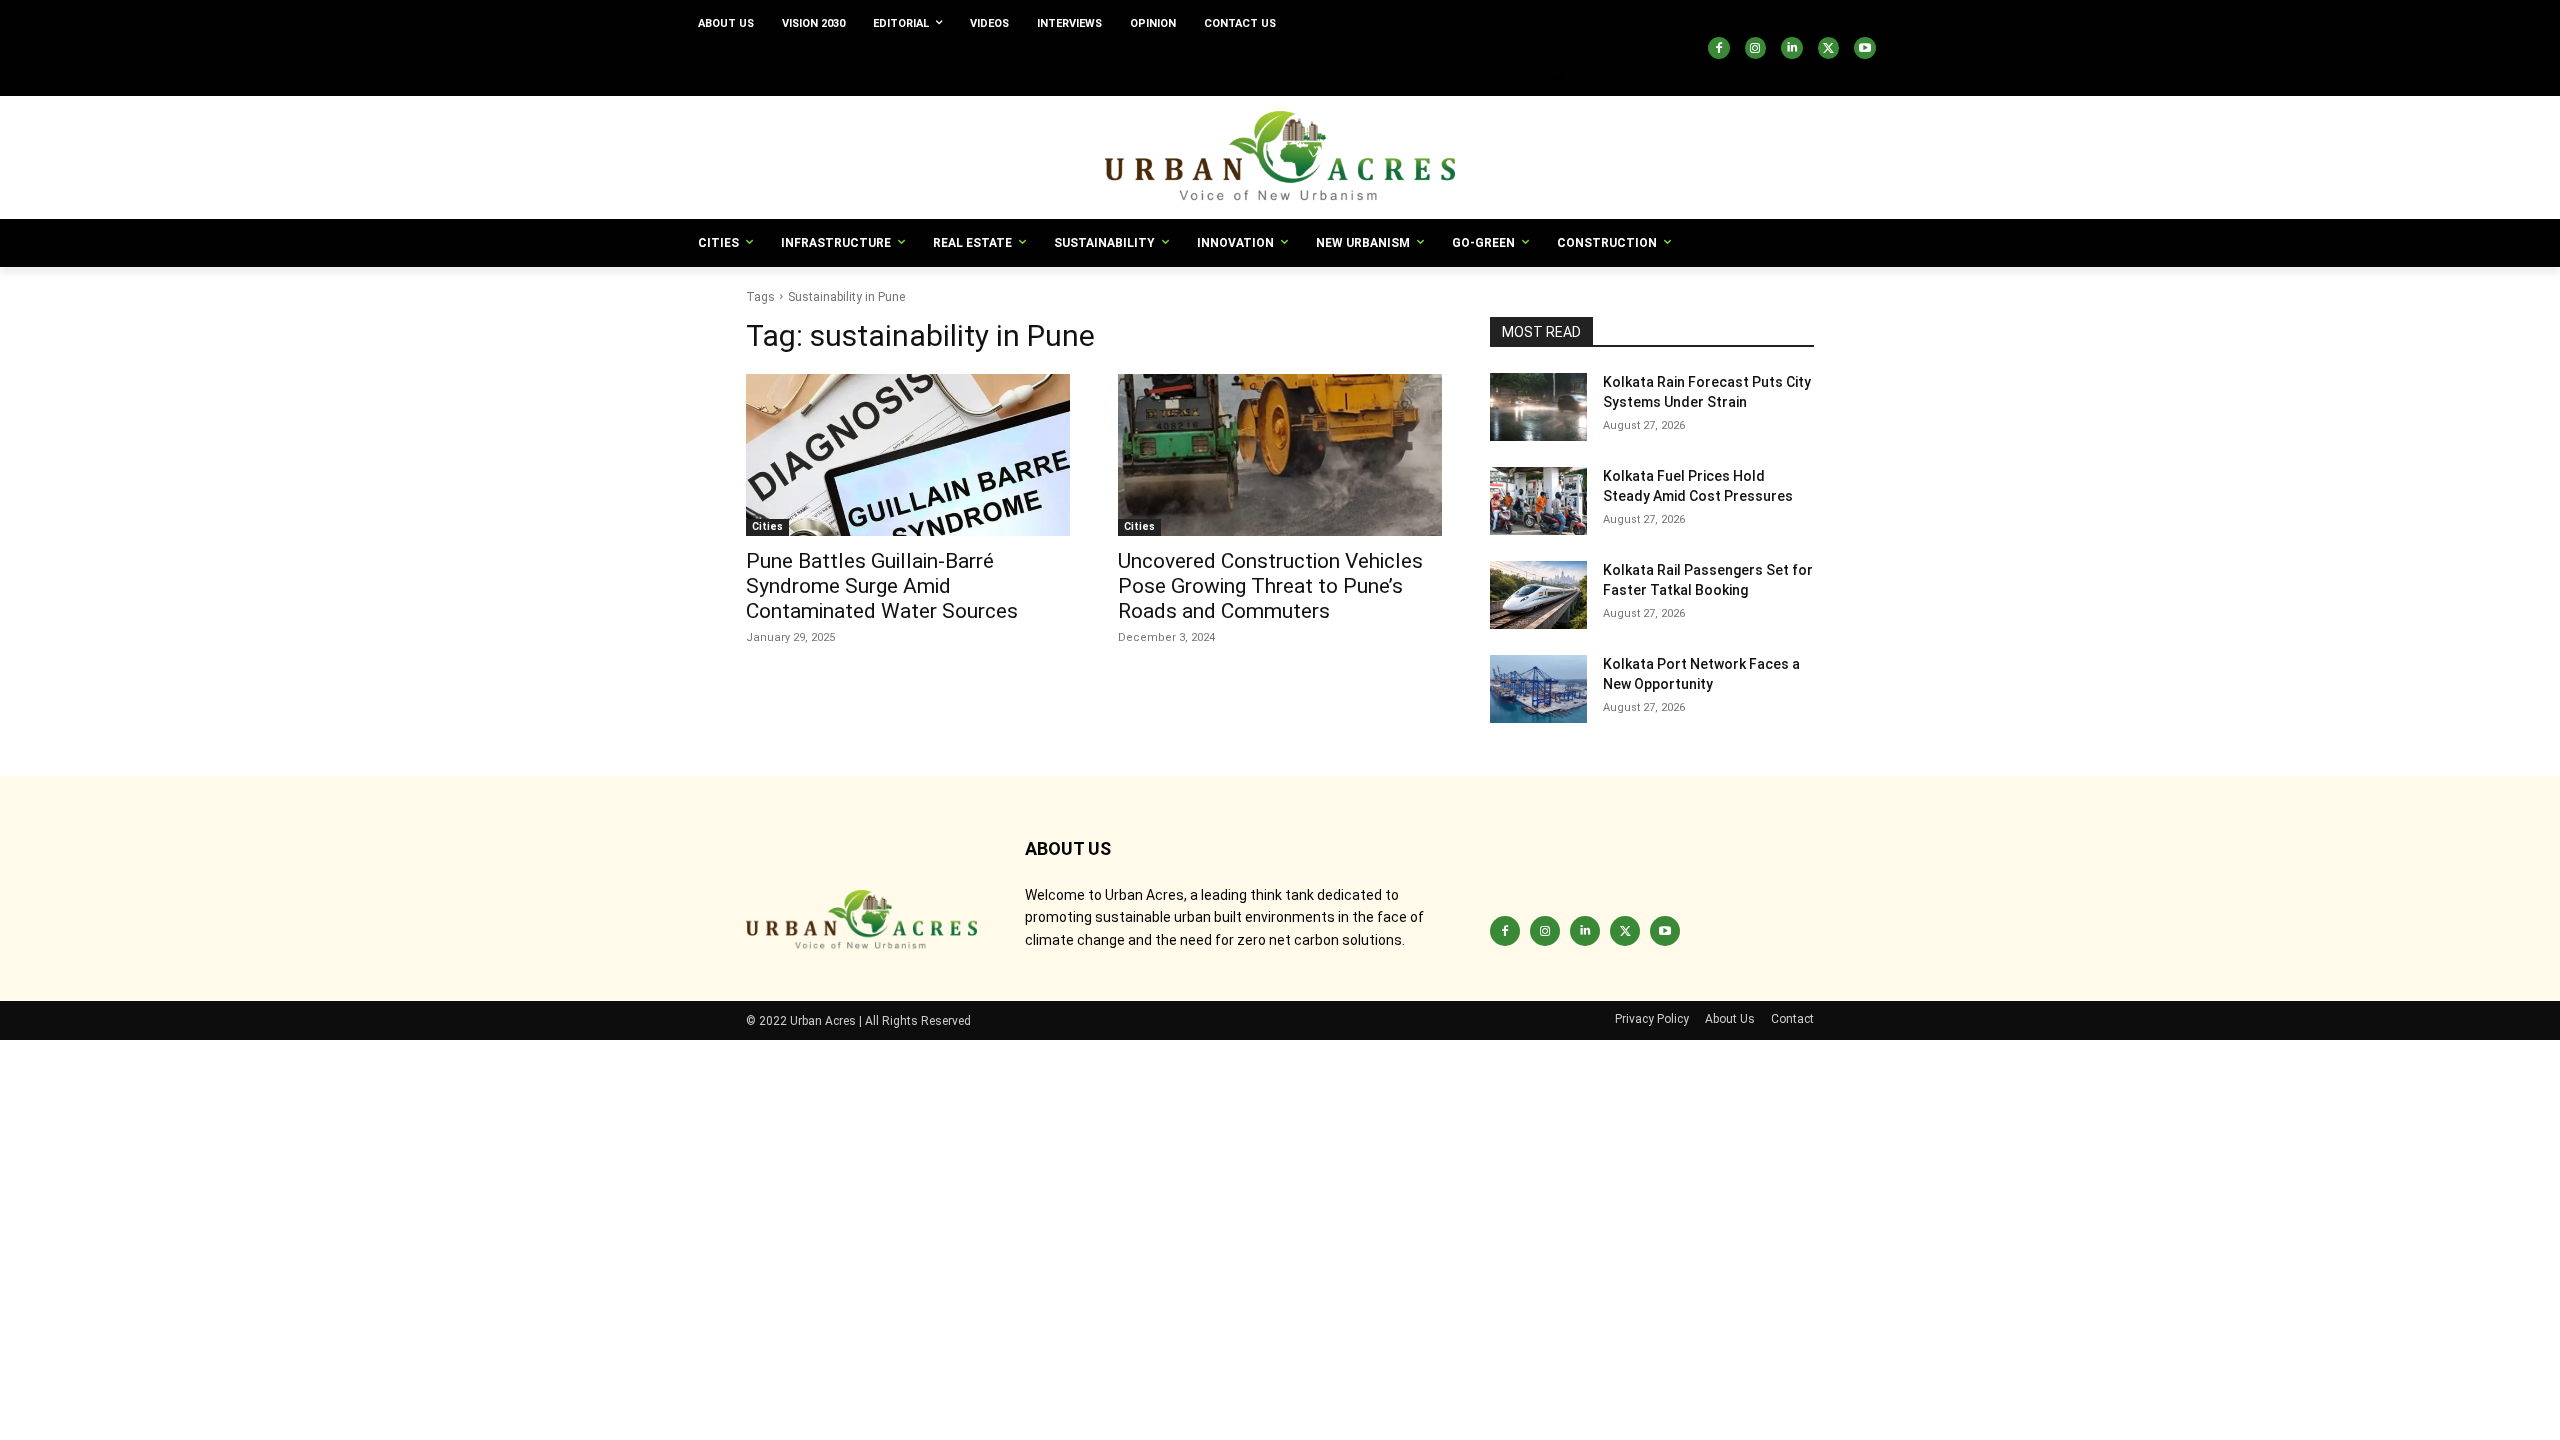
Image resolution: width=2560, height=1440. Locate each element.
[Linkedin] (1792, 48)
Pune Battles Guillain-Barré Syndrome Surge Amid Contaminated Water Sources (882, 586)
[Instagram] (1756, 48)
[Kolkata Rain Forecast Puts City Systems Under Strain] (1538, 407)
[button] (1554, 72)
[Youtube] (1865, 48)
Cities (767, 526)
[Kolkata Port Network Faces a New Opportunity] (1538, 689)
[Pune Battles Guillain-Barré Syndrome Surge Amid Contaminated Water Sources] (908, 455)
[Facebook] (1719, 48)
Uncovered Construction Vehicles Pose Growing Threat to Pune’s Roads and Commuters (1270, 586)
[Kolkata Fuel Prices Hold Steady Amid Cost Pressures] (1538, 501)
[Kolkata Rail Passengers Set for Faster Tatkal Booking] (1538, 595)
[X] (1829, 48)
